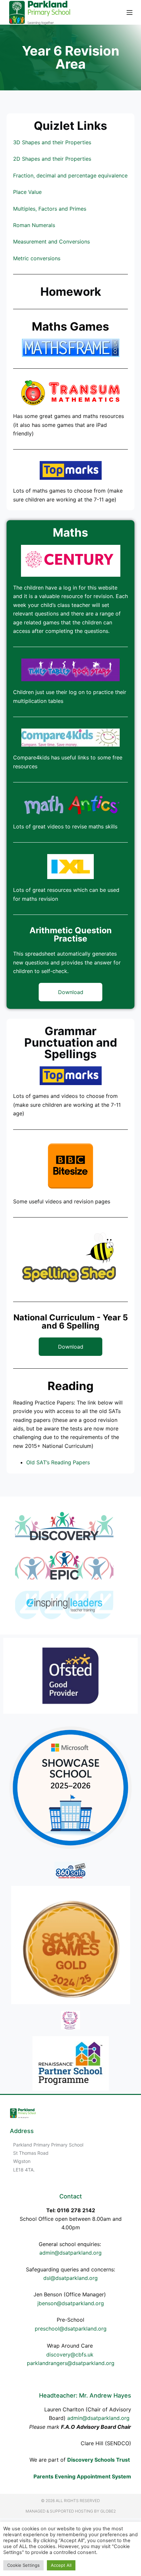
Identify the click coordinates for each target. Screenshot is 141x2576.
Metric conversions (37, 258)
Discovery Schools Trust (99, 2460)
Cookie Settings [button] (23, 2565)
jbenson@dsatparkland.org (71, 2303)
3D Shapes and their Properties (52, 142)
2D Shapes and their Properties (52, 159)
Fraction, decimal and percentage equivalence (70, 175)
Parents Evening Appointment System (82, 2476)
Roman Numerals (34, 225)
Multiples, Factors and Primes (50, 209)
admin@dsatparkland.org (70, 2253)
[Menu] (130, 12)
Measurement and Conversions (51, 242)
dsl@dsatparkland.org (70, 2278)
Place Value (27, 192)
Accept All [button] (61, 2565)
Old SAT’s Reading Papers (58, 1462)
